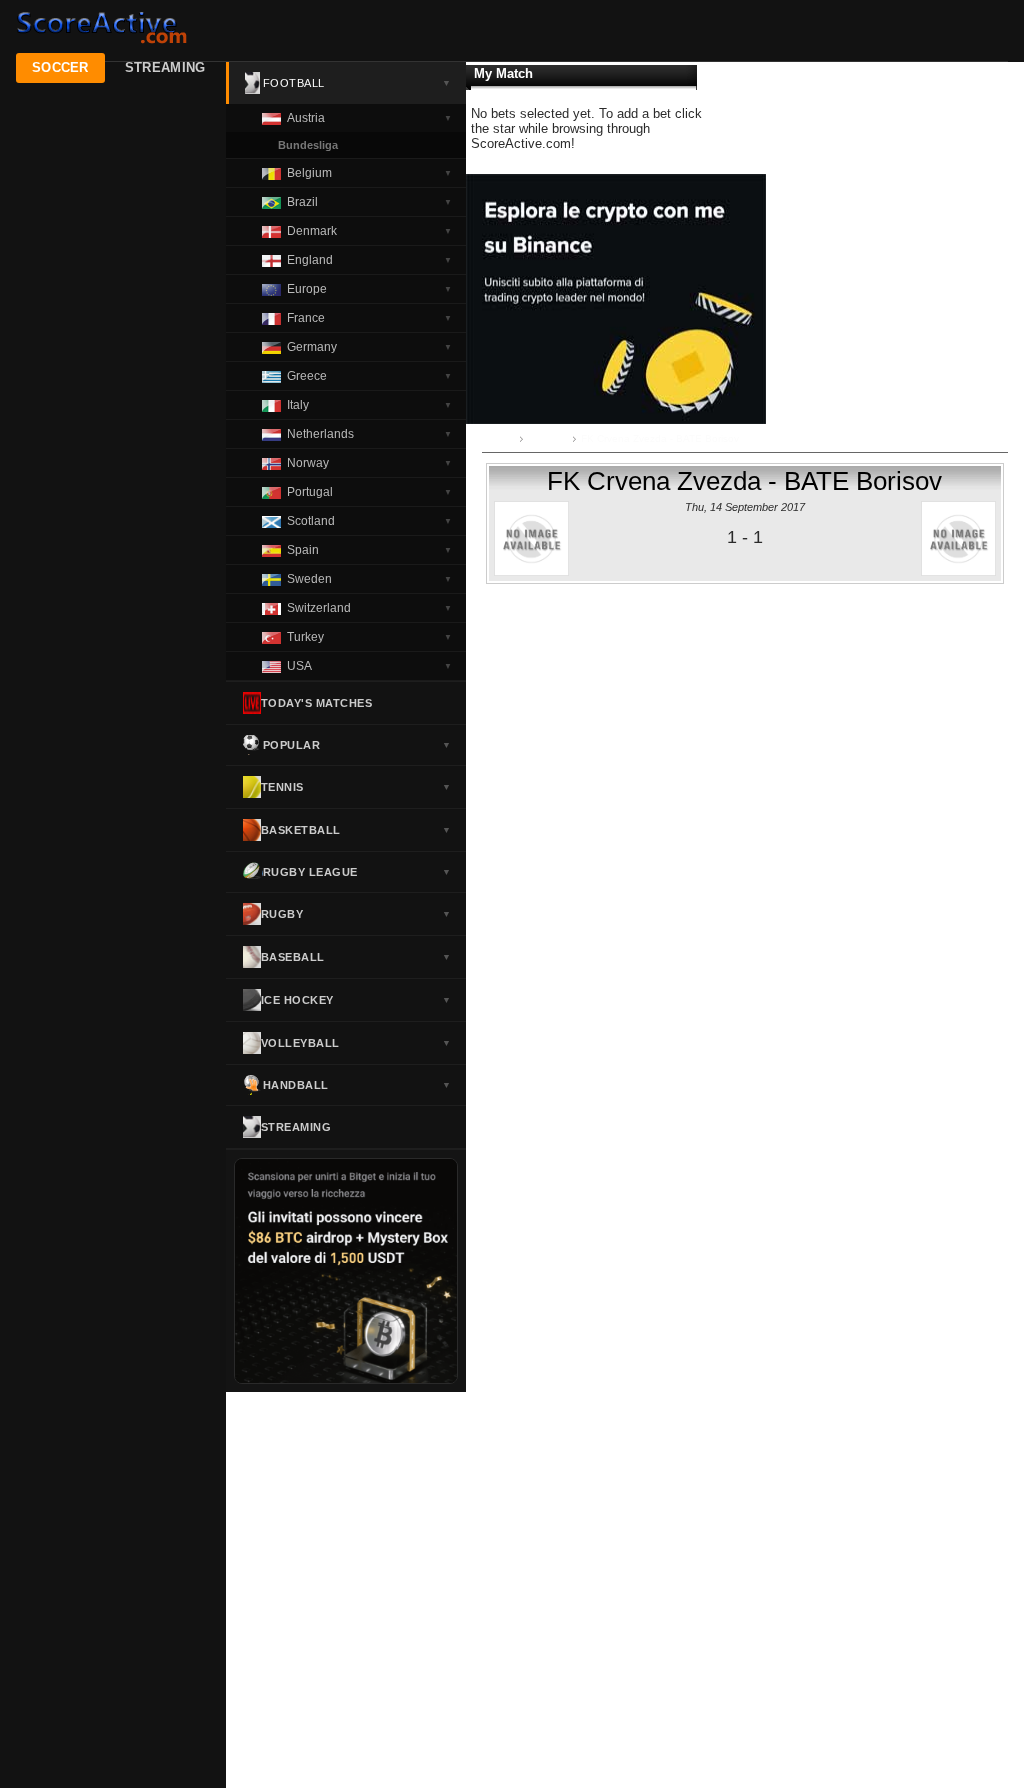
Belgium (369, 173)
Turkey (369, 637)
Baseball (356, 957)
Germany (369, 347)
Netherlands (369, 434)
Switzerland (369, 608)
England (369, 260)
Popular (357, 745)
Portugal (369, 492)
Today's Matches (317, 703)
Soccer (60, 67)
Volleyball (356, 1043)
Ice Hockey (356, 1000)
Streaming (165, 67)
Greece (369, 376)
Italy (369, 405)
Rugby (356, 914)
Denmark (369, 231)
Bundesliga (308, 145)
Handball (357, 1085)
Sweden (369, 579)
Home (500, 438)
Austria (369, 118)
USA (369, 666)
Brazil (369, 202)
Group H (547, 438)
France (369, 318)
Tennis (356, 787)
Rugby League (357, 872)
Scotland (369, 521)
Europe (369, 289)
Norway (369, 463)
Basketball (356, 830)
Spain (369, 550)
